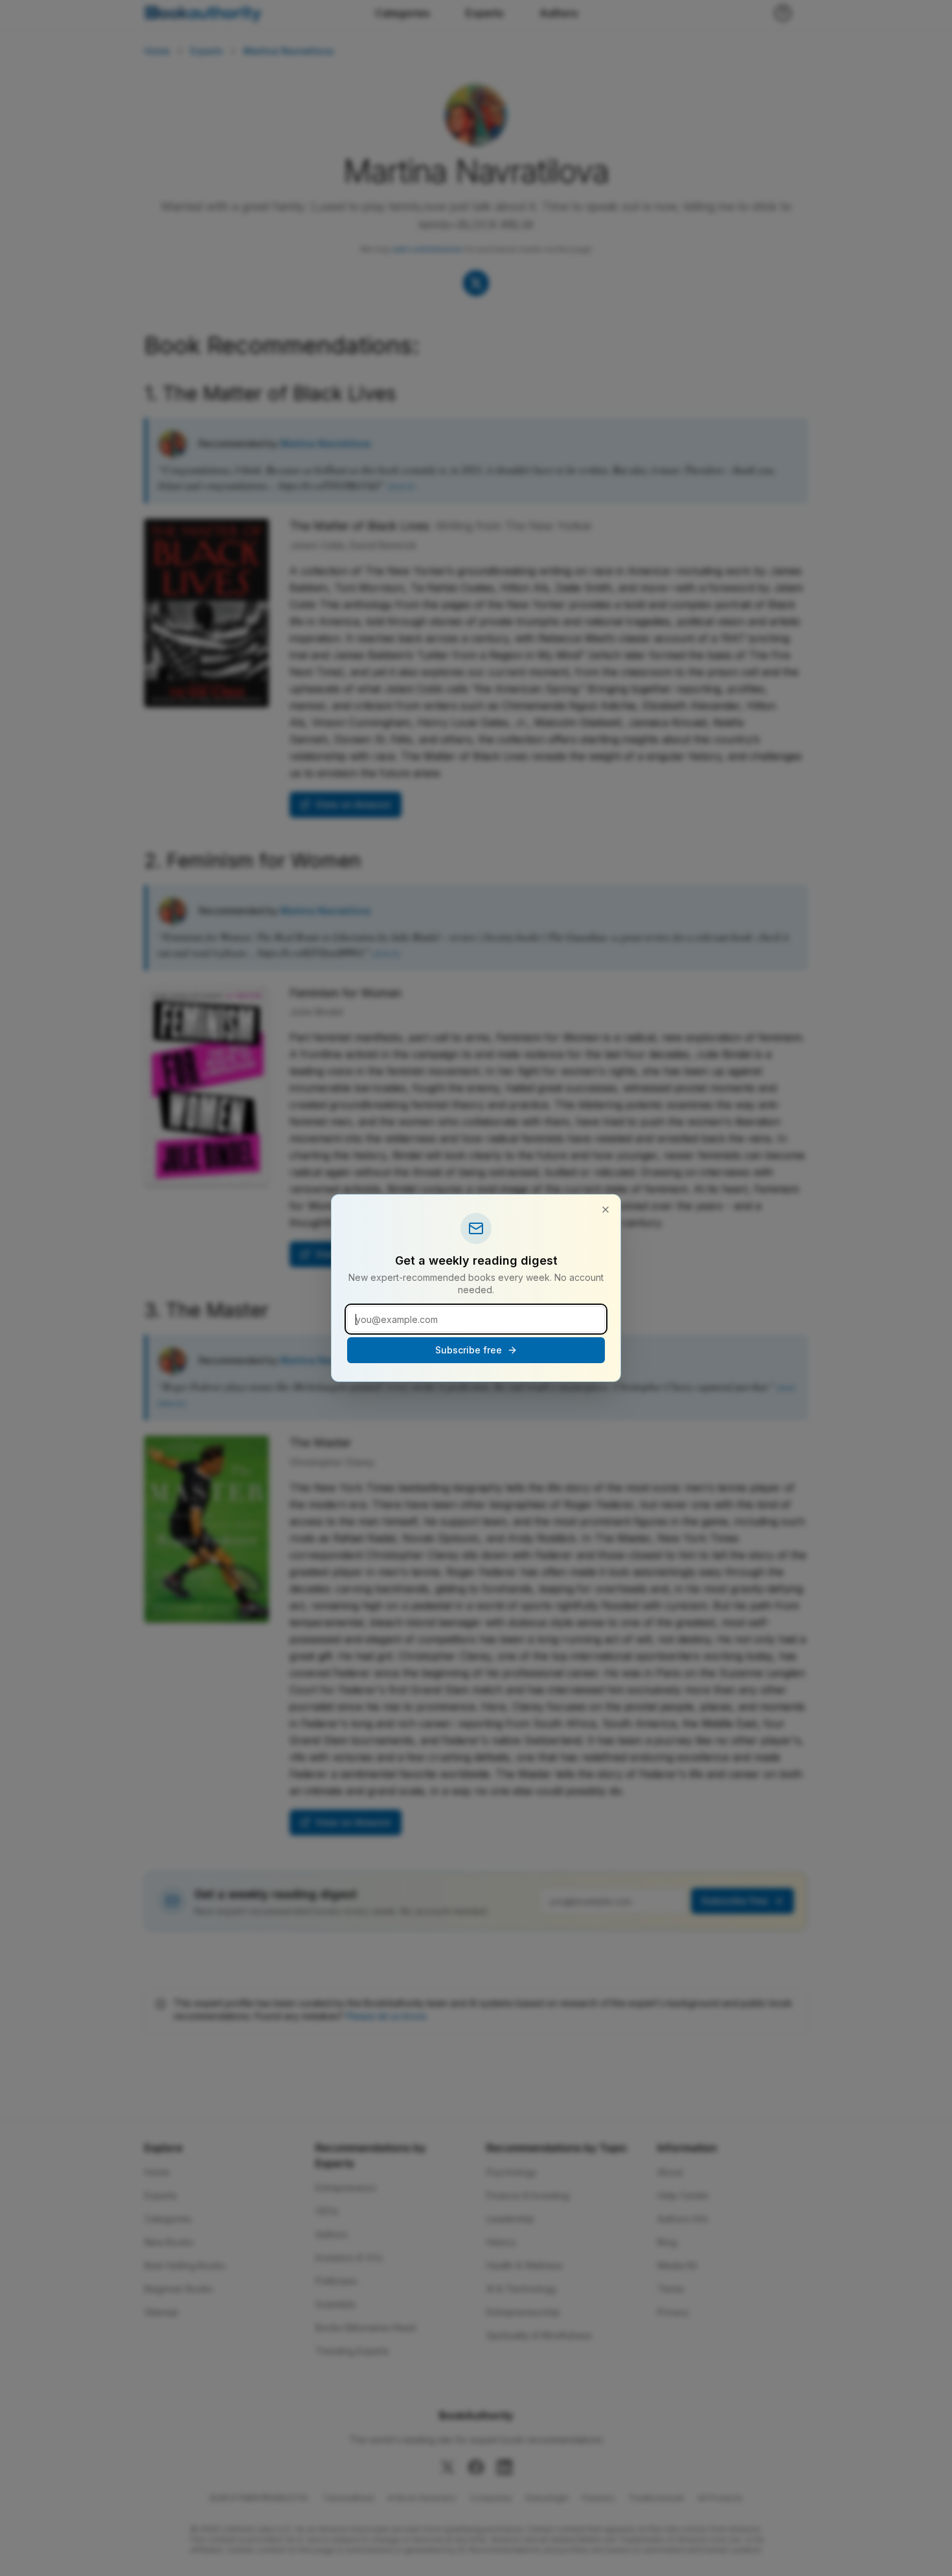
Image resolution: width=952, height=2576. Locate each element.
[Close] (606, 1210)
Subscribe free (469, 1350)
